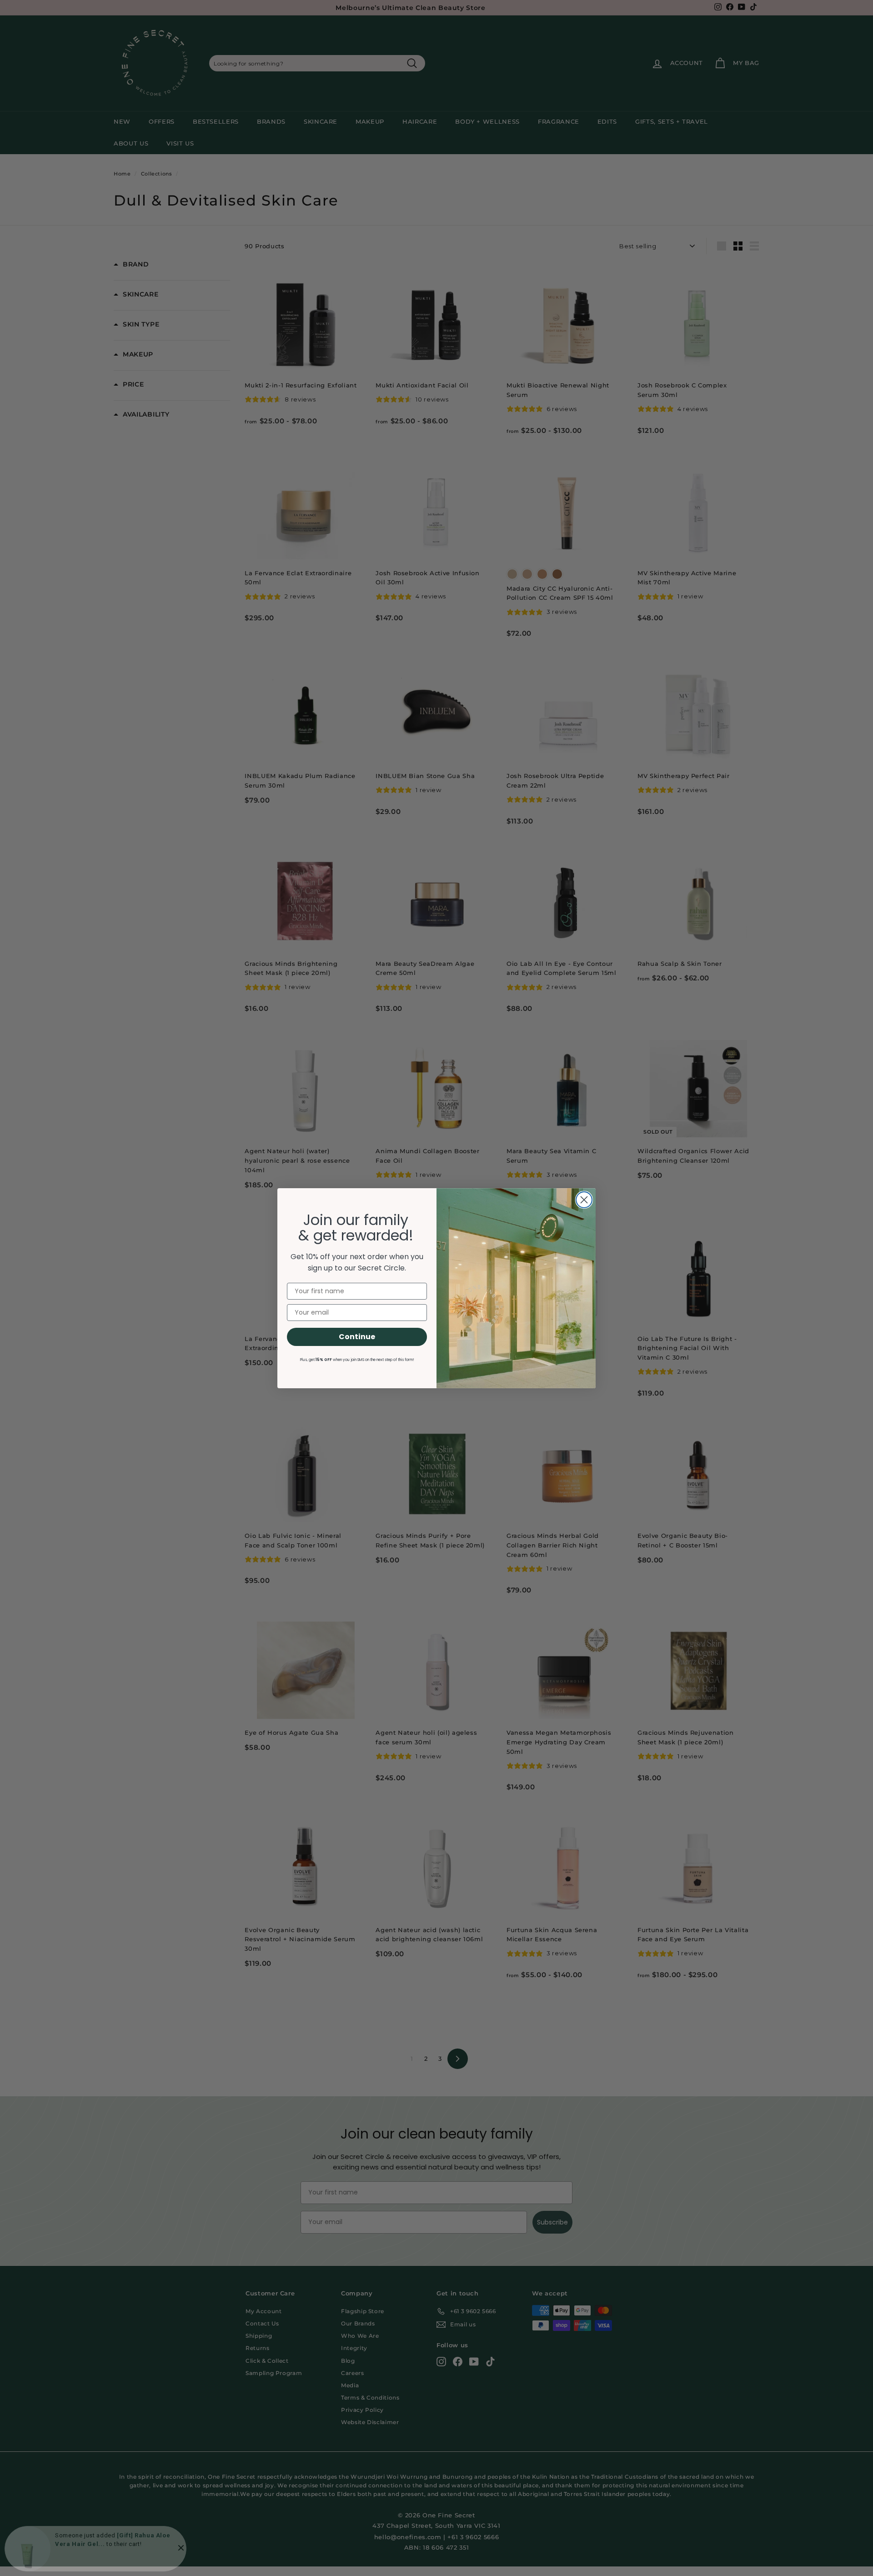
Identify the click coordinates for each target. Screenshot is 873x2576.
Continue (357, 1337)
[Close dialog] (584, 1200)
